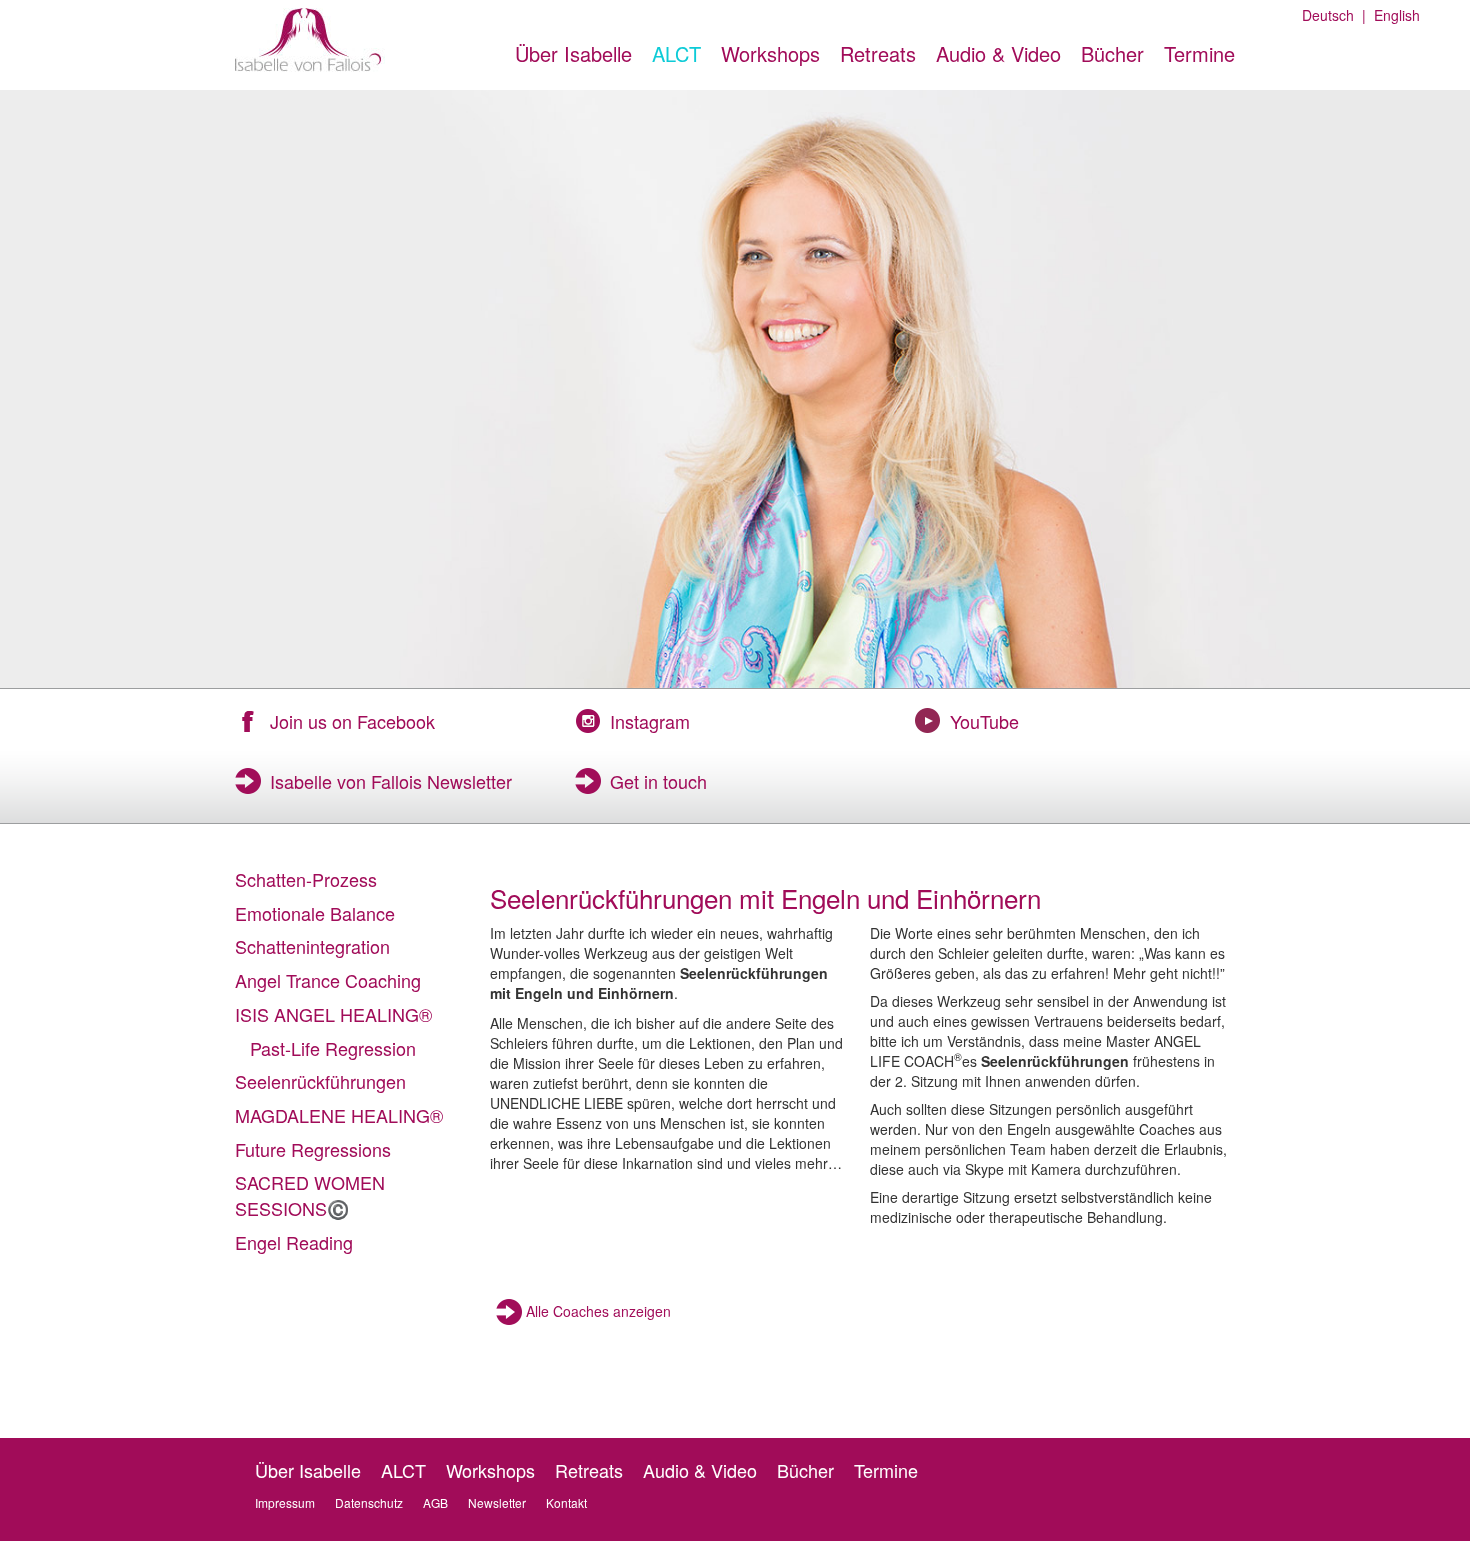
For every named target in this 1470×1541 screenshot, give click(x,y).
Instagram (650, 721)
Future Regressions (313, 1149)
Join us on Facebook (352, 721)
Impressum (285, 1502)
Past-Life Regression (333, 1048)
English (1393, 15)
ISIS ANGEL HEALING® (333, 1014)
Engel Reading (294, 1242)
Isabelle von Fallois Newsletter (391, 781)
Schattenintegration (312, 946)
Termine (1199, 53)
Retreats (878, 53)
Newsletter (497, 1502)
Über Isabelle (573, 53)
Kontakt (566, 1502)
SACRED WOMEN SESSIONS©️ (310, 1195)
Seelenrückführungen (320, 1081)
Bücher (1112, 53)
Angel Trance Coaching (328, 980)
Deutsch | (1334, 15)
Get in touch (658, 781)
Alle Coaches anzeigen (598, 1311)
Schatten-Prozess (306, 879)
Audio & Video (998, 53)
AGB (435, 1502)
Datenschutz (369, 1502)
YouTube (984, 721)
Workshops (770, 53)
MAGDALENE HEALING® (339, 1115)
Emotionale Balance (315, 913)
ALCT (676, 53)
